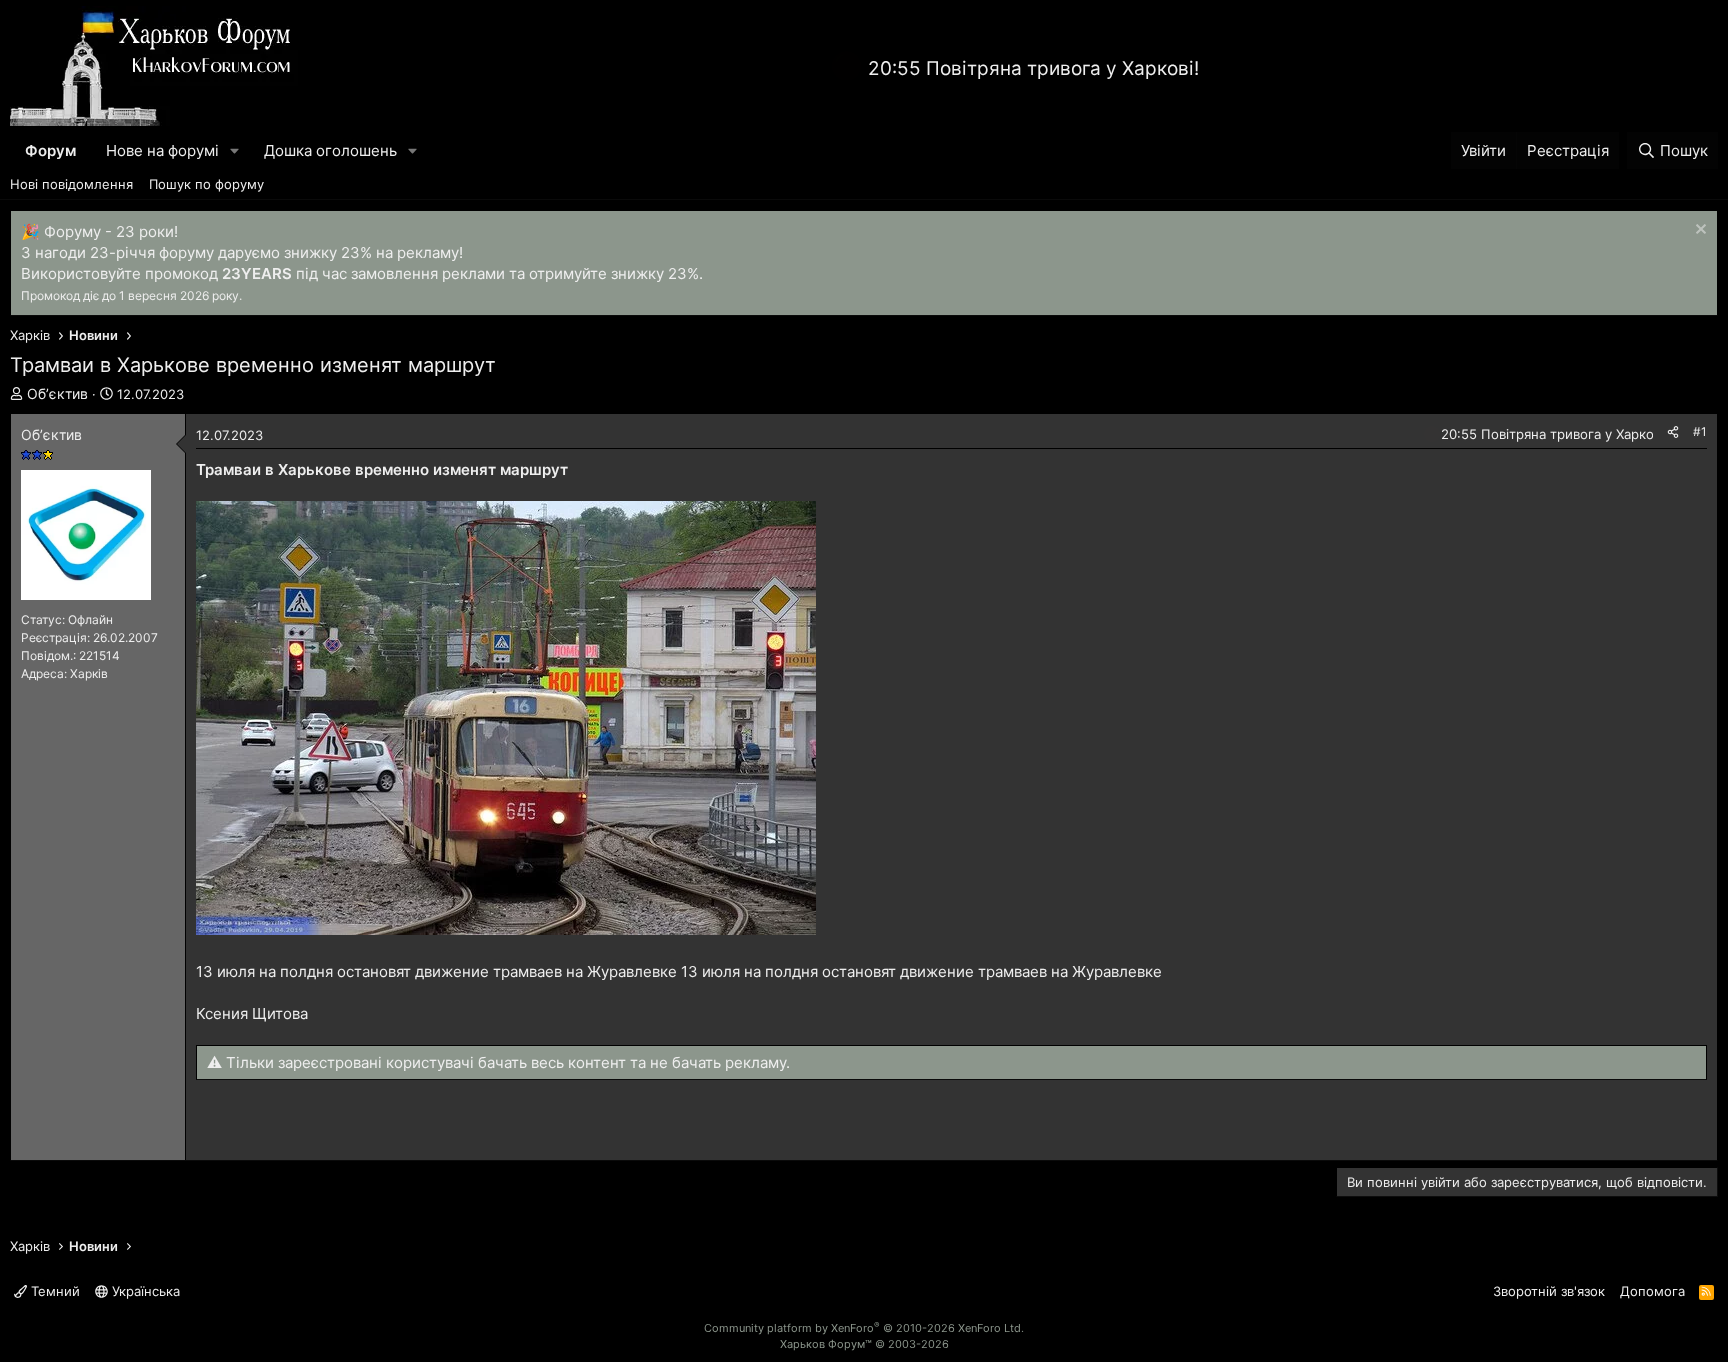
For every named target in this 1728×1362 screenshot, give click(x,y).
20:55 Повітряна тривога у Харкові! (1033, 68)
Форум (50, 150)
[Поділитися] (1673, 432)
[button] (235, 150)
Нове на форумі (162, 150)
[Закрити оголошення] (1698, 231)
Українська (144, 1291)
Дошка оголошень (330, 150)
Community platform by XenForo (864, 1328)
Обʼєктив (57, 393)
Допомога (1652, 1291)
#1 (1700, 431)
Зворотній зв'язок (1549, 1291)
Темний (53, 1291)
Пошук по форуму (206, 184)
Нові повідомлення (71, 184)
